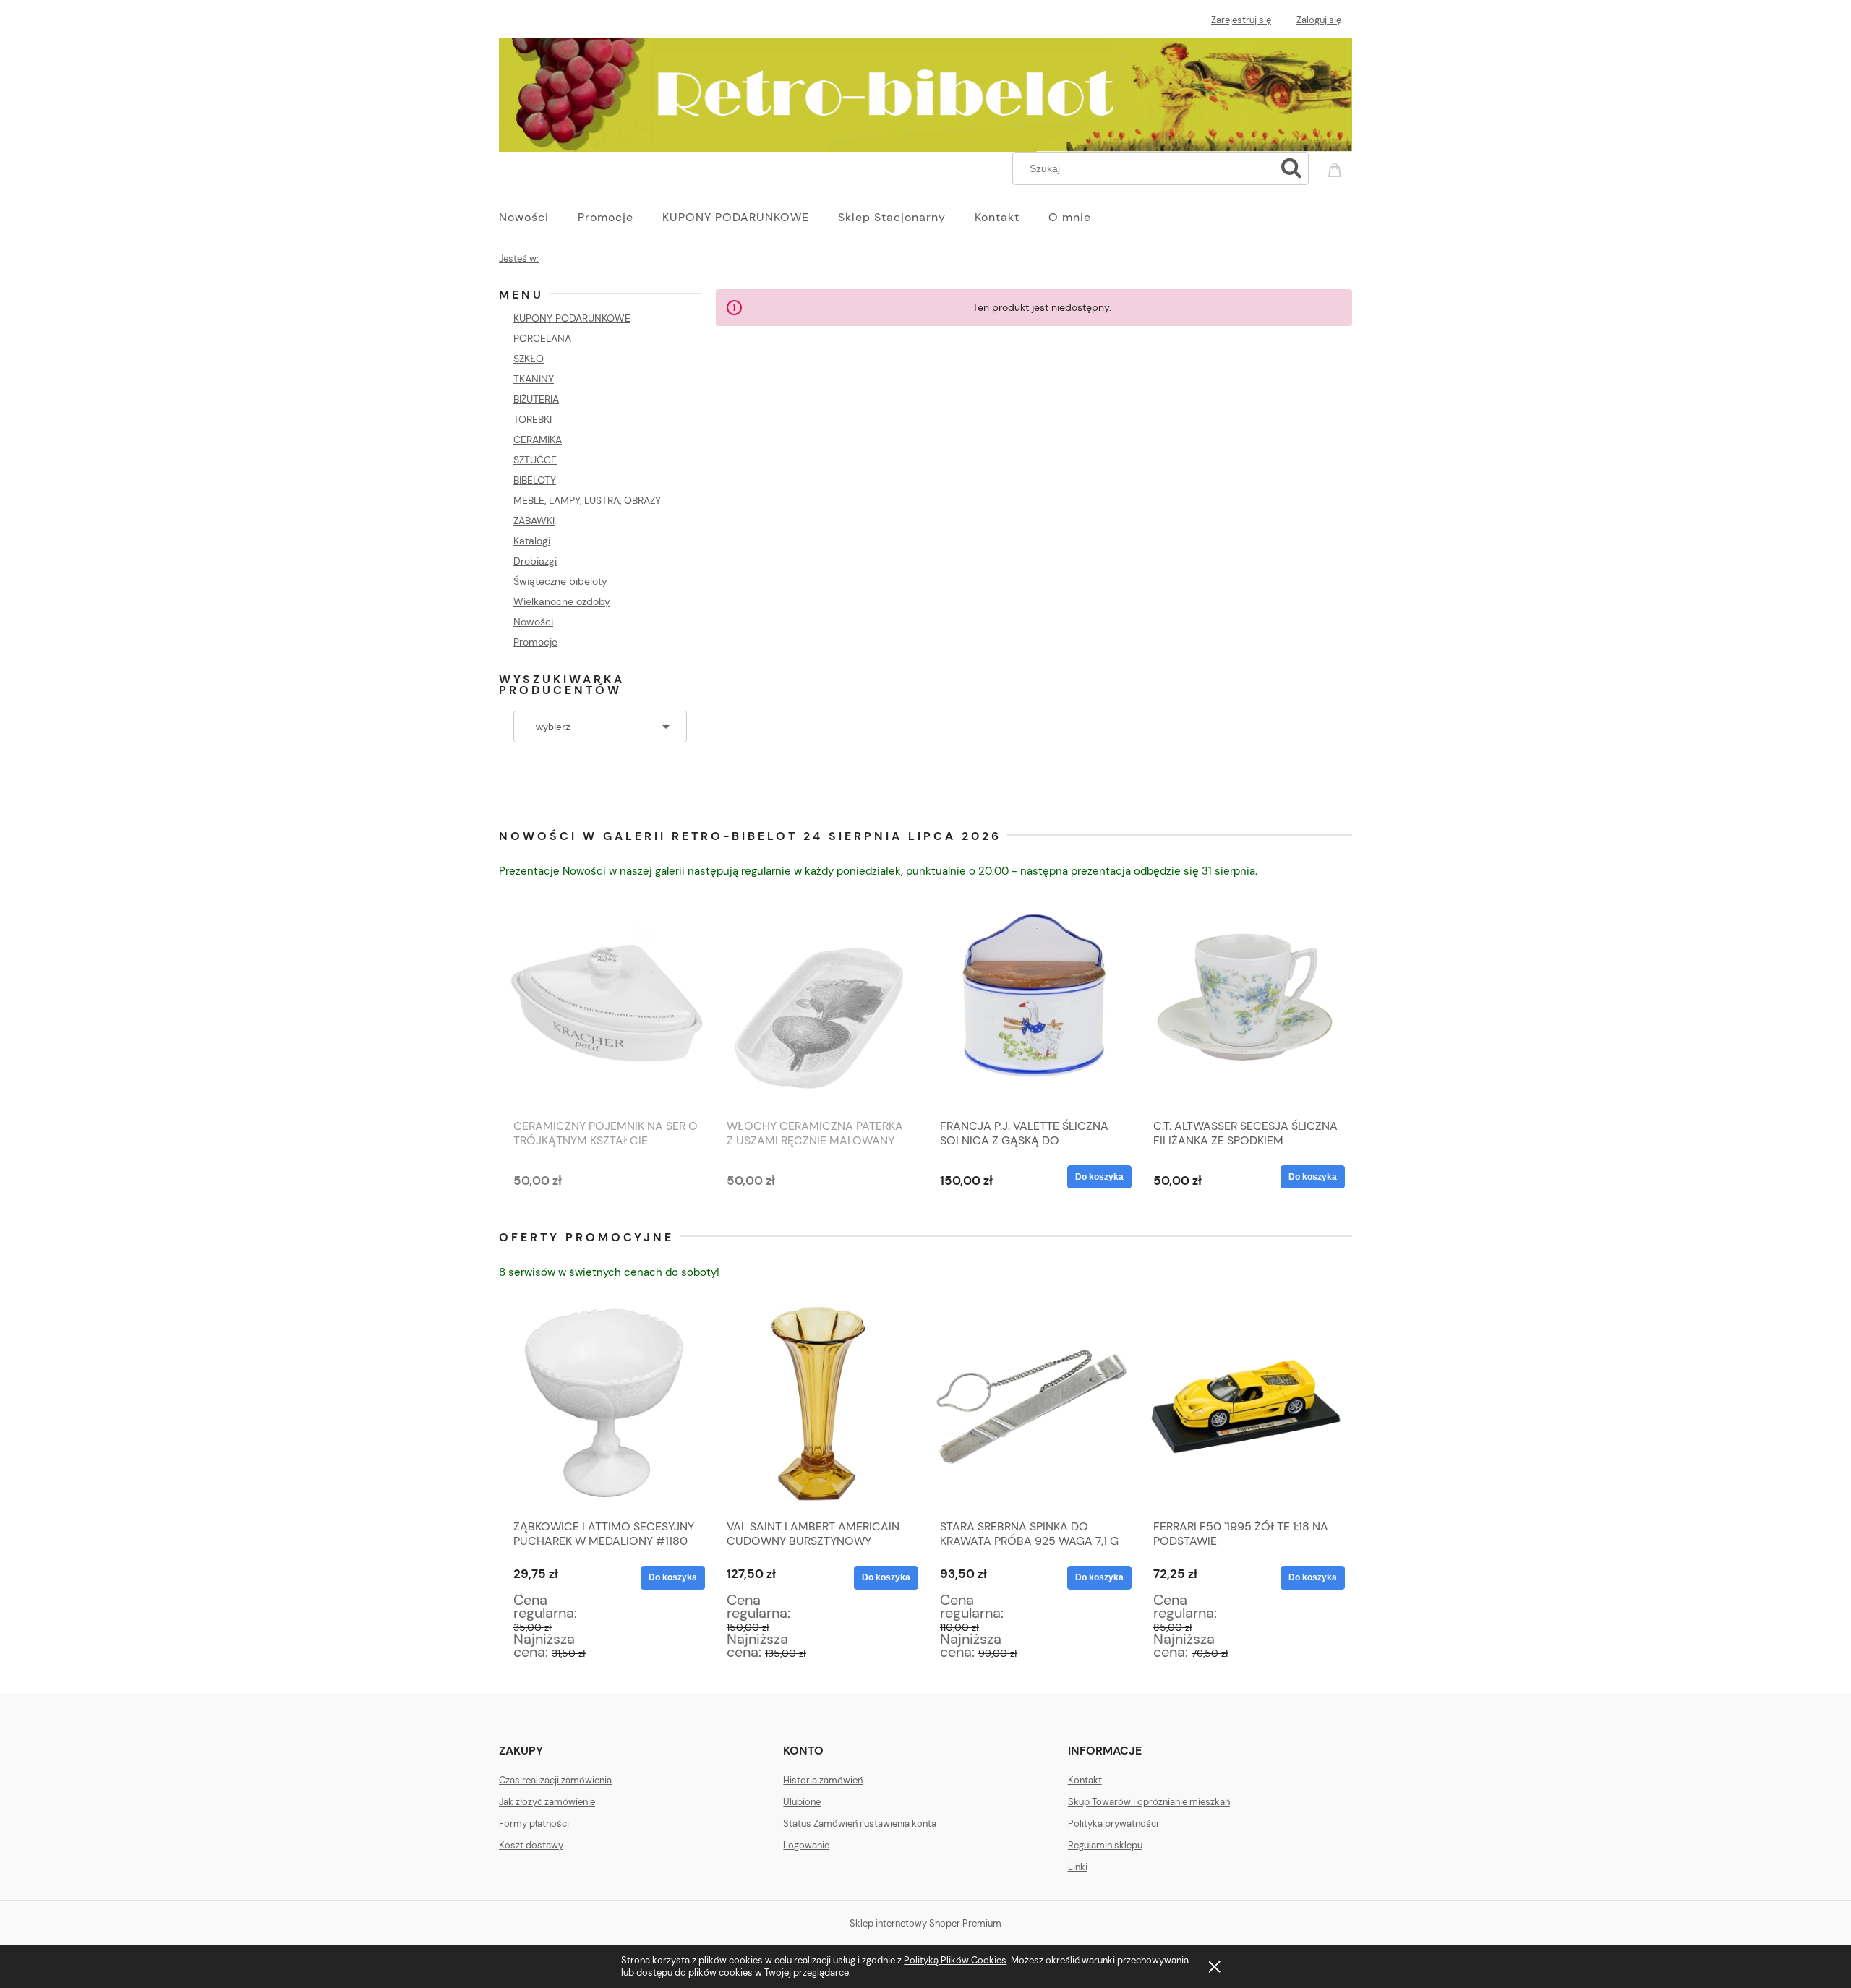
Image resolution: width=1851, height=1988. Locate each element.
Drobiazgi (535, 561)
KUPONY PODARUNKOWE (572, 318)
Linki (1078, 1867)
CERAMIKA (538, 440)
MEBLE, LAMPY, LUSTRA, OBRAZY (587, 500)
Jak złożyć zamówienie (547, 1802)
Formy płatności (534, 1824)
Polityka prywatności (1113, 1824)
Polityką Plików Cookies (955, 1960)
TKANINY (534, 379)
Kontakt (1085, 1780)
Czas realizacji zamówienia (555, 1780)
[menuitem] (538, 218)
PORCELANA (542, 338)
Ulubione (802, 1802)
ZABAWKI (534, 520)
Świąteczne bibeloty (560, 581)
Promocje (535, 642)
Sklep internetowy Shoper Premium (925, 1923)
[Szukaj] (1291, 168)
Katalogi (532, 541)
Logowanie (806, 1845)
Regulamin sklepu (1105, 1845)
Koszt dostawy (531, 1845)
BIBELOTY (535, 480)
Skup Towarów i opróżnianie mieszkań (1149, 1802)
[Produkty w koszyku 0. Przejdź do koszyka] (1337, 167)
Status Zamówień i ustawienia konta (860, 1824)
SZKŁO (529, 359)
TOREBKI (533, 419)
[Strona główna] (925, 93)
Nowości (533, 622)
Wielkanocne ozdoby (562, 601)
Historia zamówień (823, 1780)
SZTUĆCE (535, 460)
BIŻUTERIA (536, 399)
